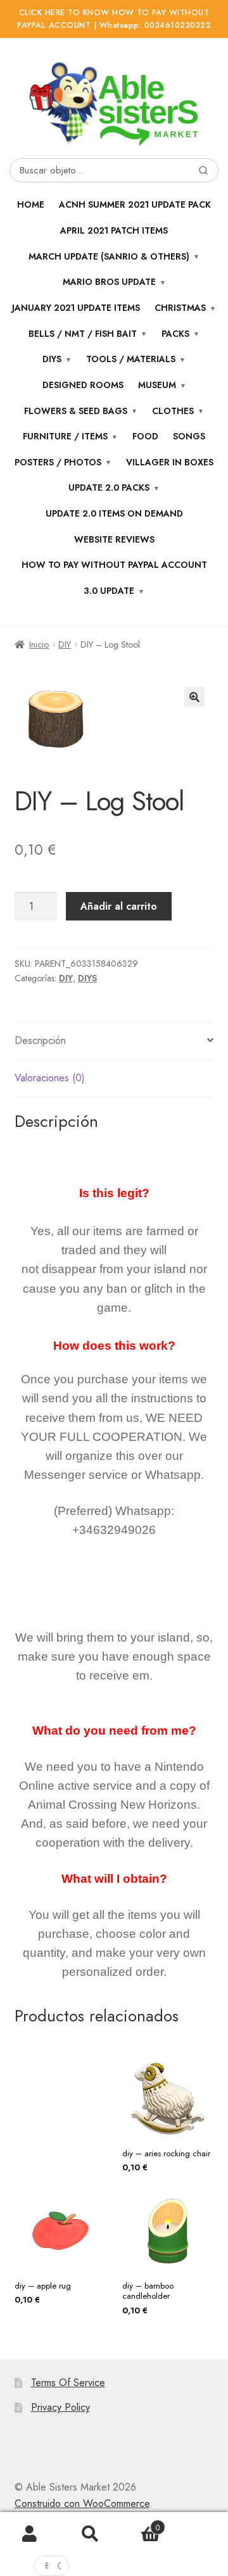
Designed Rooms (83, 385)
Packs (175, 334)
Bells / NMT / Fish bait (83, 334)
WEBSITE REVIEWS (114, 539)
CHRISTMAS (180, 308)
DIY (65, 644)
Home (31, 204)
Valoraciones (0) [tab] (50, 1078)
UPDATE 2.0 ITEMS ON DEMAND (114, 513)
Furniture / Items (65, 436)
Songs (189, 436)
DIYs (52, 359)
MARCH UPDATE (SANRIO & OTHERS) (109, 256)
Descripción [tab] (40, 1040)
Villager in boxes (170, 462)
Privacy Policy (60, 2407)
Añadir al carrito (119, 906)
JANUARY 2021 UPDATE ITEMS (76, 308)
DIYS (87, 978)
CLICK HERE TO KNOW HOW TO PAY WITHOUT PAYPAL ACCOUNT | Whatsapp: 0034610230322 (114, 19)
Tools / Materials (131, 359)
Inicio (39, 644)
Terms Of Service (68, 2383)
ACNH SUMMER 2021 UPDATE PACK (135, 204)
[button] (194, 697)
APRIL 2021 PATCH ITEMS (114, 230)
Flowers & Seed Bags (76, 411)
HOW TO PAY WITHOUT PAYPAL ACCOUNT (114, 565)
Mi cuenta (30, 2534)
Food (145, 436)
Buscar (90, 2534)
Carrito (140, 2523)
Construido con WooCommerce (82, 2504)
